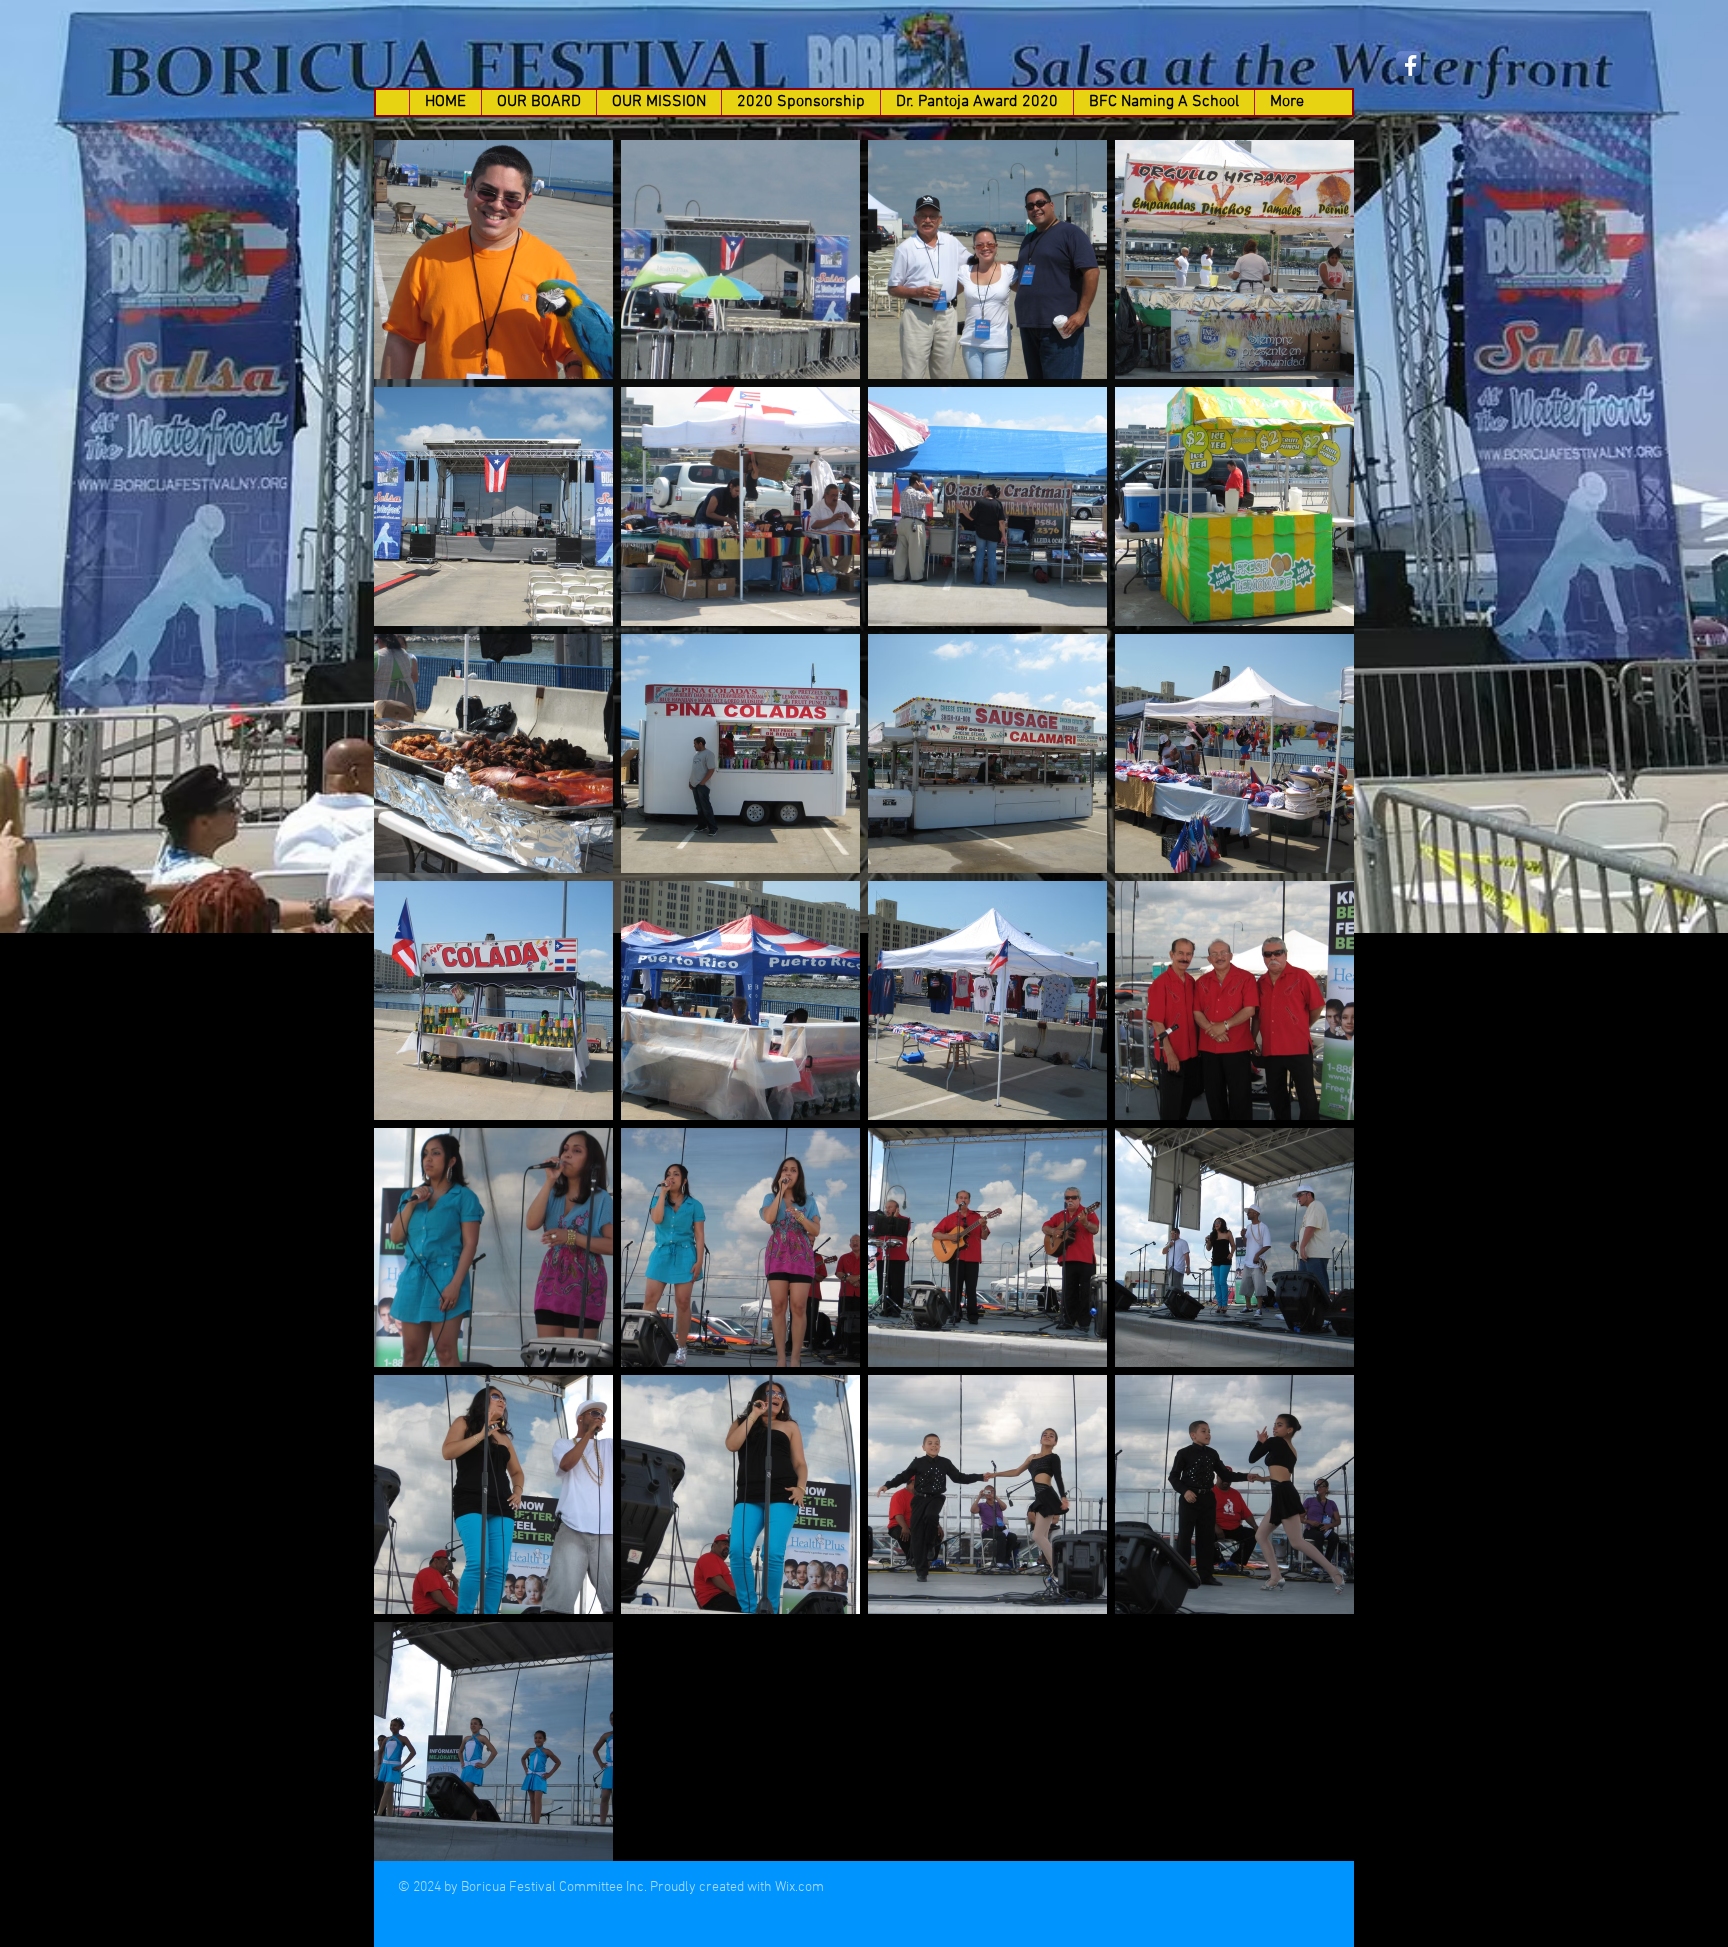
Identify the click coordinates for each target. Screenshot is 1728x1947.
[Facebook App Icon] (1408, 63)
